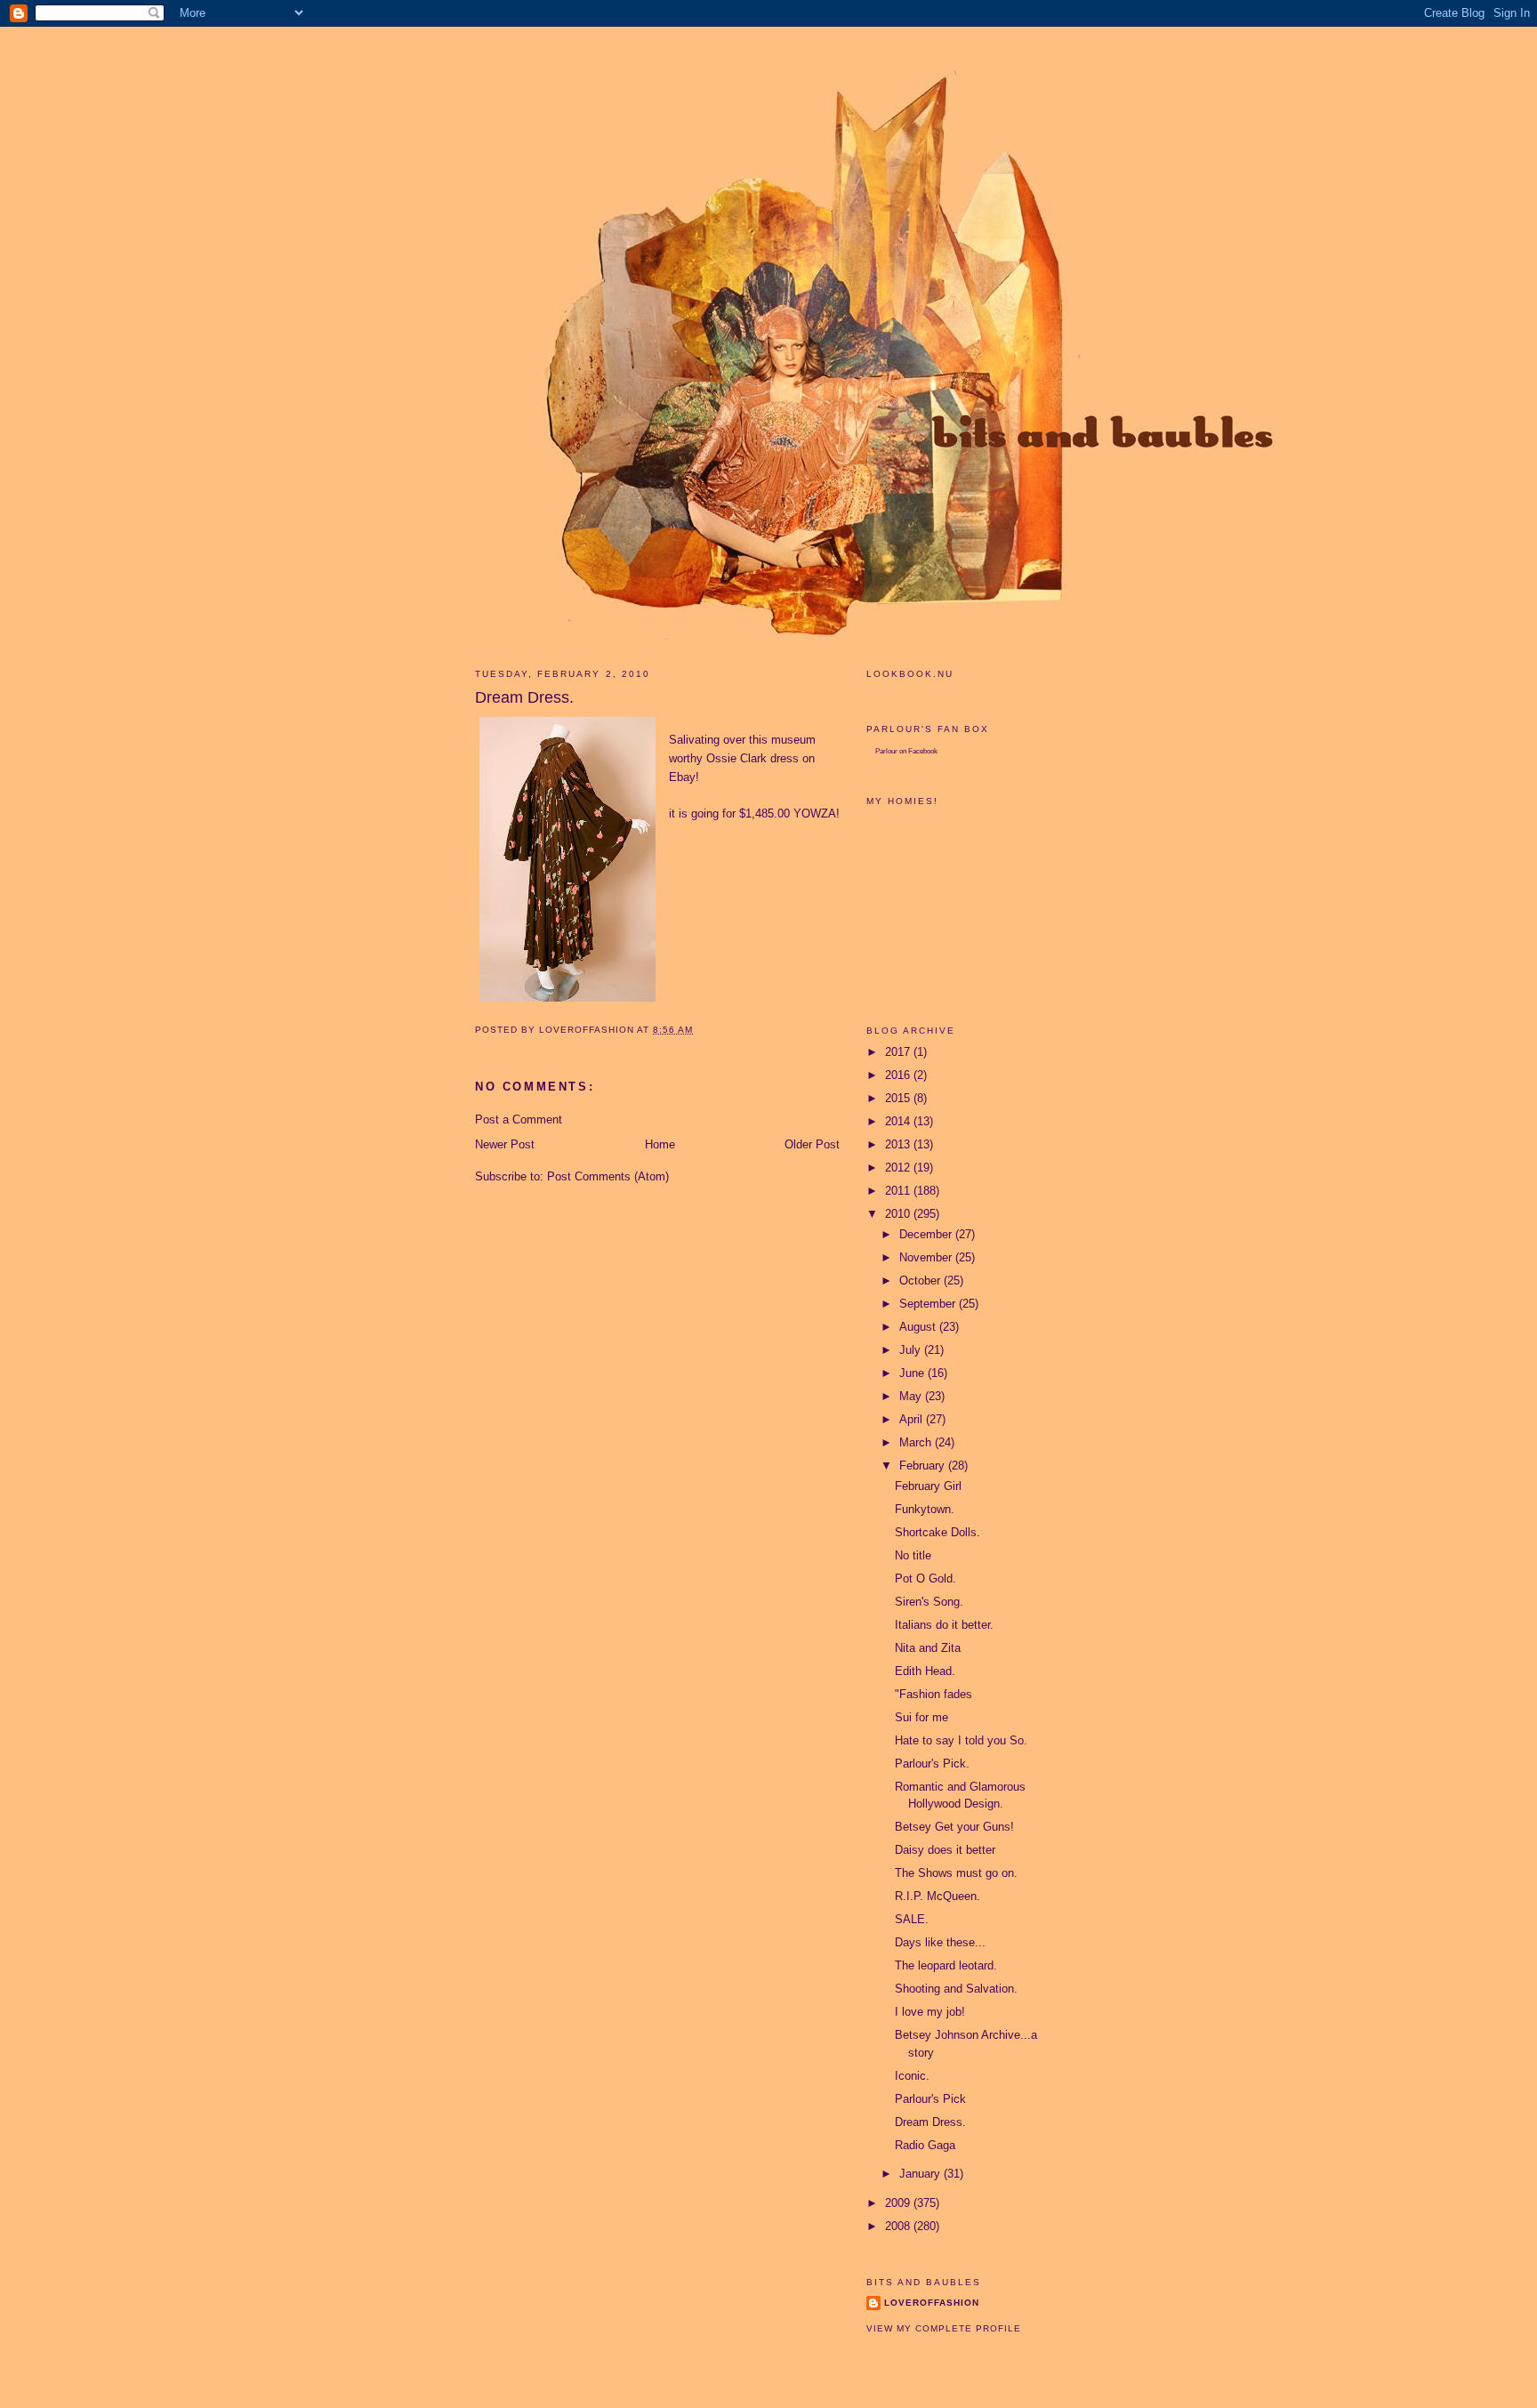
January (921, 2174)
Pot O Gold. (925, 1578)
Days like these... (940, 1942)
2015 (899, 1098)
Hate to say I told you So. (961, 1740)
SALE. (912, 1919)
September (929, 1304)
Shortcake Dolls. (937, 1532)
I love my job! (930, 2012)
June (913, 1373)
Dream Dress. (930, 2122)
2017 (899, 1052)
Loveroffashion (932, 2303)
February (924, 1466)
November (927, 1257)
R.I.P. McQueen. (937, 1896)
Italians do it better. (944, 1625)
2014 (899, 1121)
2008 (899, 2226)
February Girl (928, 1486)
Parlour (886, 751)
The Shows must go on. (956, 1873)
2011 (899, 1191)
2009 (899, 2203)
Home (660, 1144)
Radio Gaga (925, 2145)
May (912, 1396)
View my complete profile (944, 2328)
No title (913, 1555)
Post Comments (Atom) (608, 1176)
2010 (899, 1214)
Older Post (812, 1144)
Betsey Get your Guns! (954, 1827)
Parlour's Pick (930, 2099)
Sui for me (921, 1717)
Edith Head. (925, 1671)
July (912, 1350)
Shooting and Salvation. (956, 1989)
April (913, 1419)
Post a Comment (519, 1119)
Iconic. (912, 2076)
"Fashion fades (933, 1694)
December (927, 1234)
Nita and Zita (928, 1648)
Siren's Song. (929, 1602)
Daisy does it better (945, 1850)
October (921, 1281)
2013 (899, 1144)
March (917, 1442)
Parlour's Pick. (932, 1764)
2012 (899, 1168)
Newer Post (505, 1144)
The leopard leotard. (946, 1965)
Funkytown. (925, 1509)
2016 (899, 1075)
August (919, 1327)
